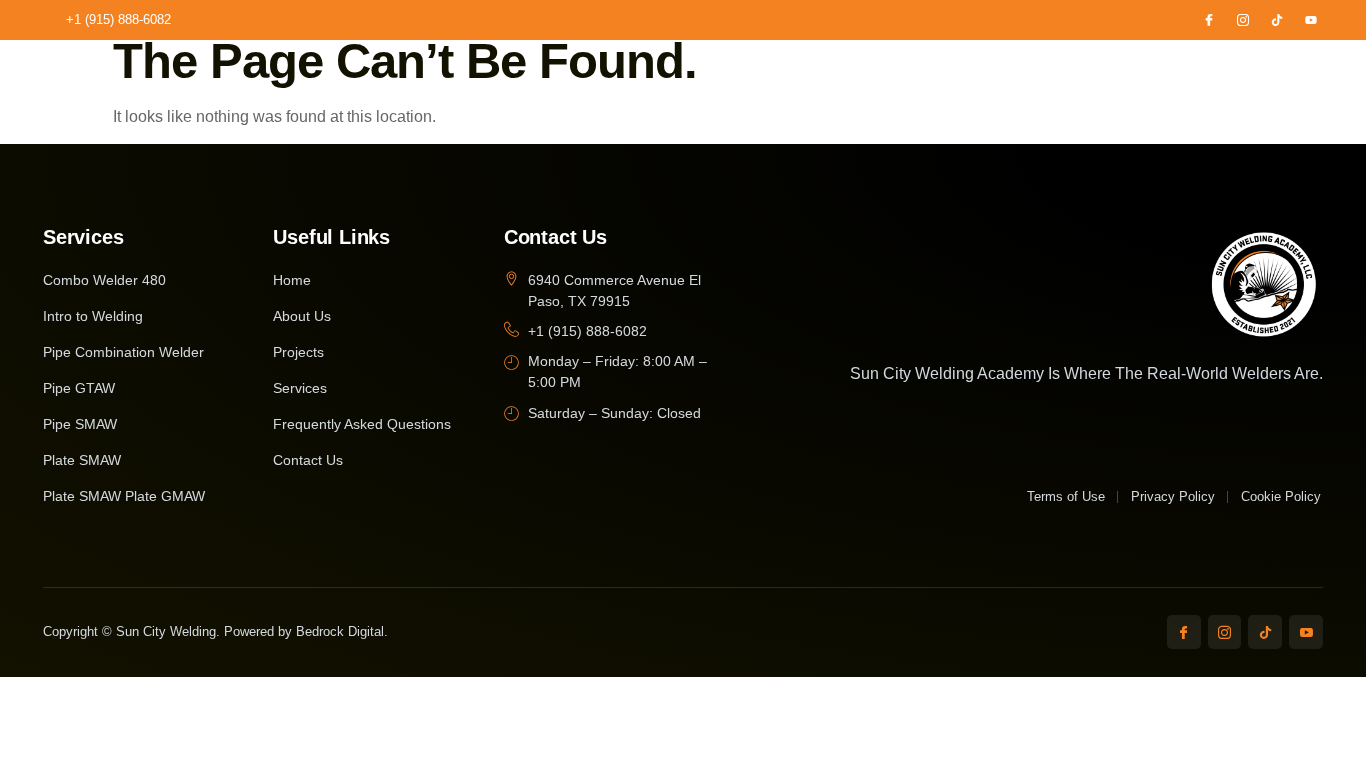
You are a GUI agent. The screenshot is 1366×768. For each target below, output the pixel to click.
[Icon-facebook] (1209, 20)
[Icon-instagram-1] (1243, 20)
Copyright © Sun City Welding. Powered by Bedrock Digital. (215, 631)
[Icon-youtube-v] (1306, 632)
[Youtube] (1311, 20)
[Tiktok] (1277, 20)
